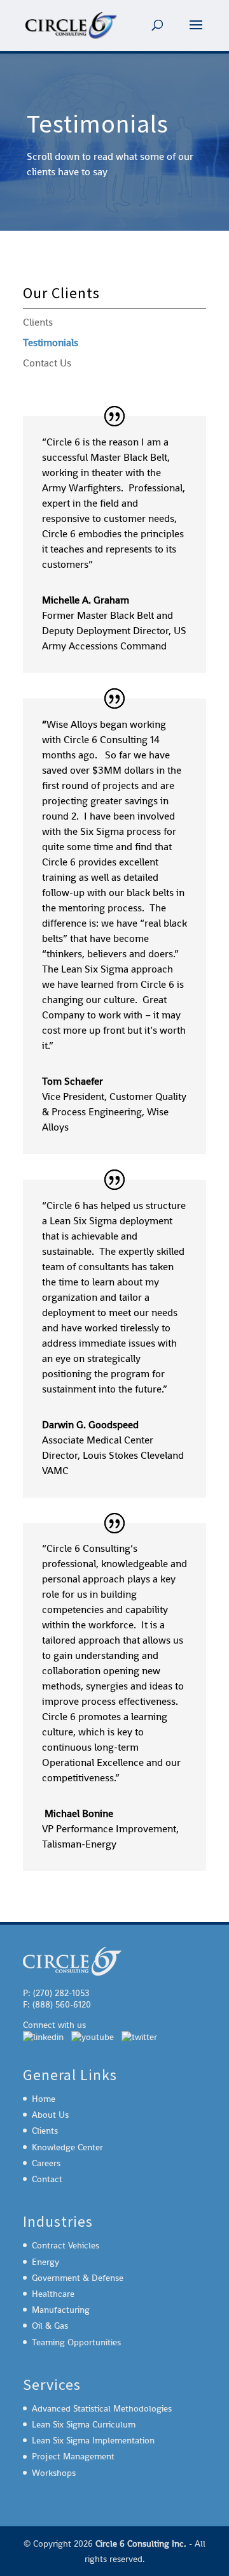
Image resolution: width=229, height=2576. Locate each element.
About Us (50, 2115)
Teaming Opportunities (76, 2342)
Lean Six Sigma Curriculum (84, 2424)
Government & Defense (78, 2278)
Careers (46, 2163)
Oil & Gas (50, 2326)
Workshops (54, 2473)
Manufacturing (61, 2310)
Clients (38, 322)
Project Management (73, 2456)
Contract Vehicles (66, 2245)
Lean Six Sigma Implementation (93, 2440)
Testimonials (51, 343)
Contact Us (47, 363)
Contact (47, 2179)
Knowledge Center (67, 2147)
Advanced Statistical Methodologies (102, 2408)
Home (44, 2099)
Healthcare (53, 2294)
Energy (45, 2262)
